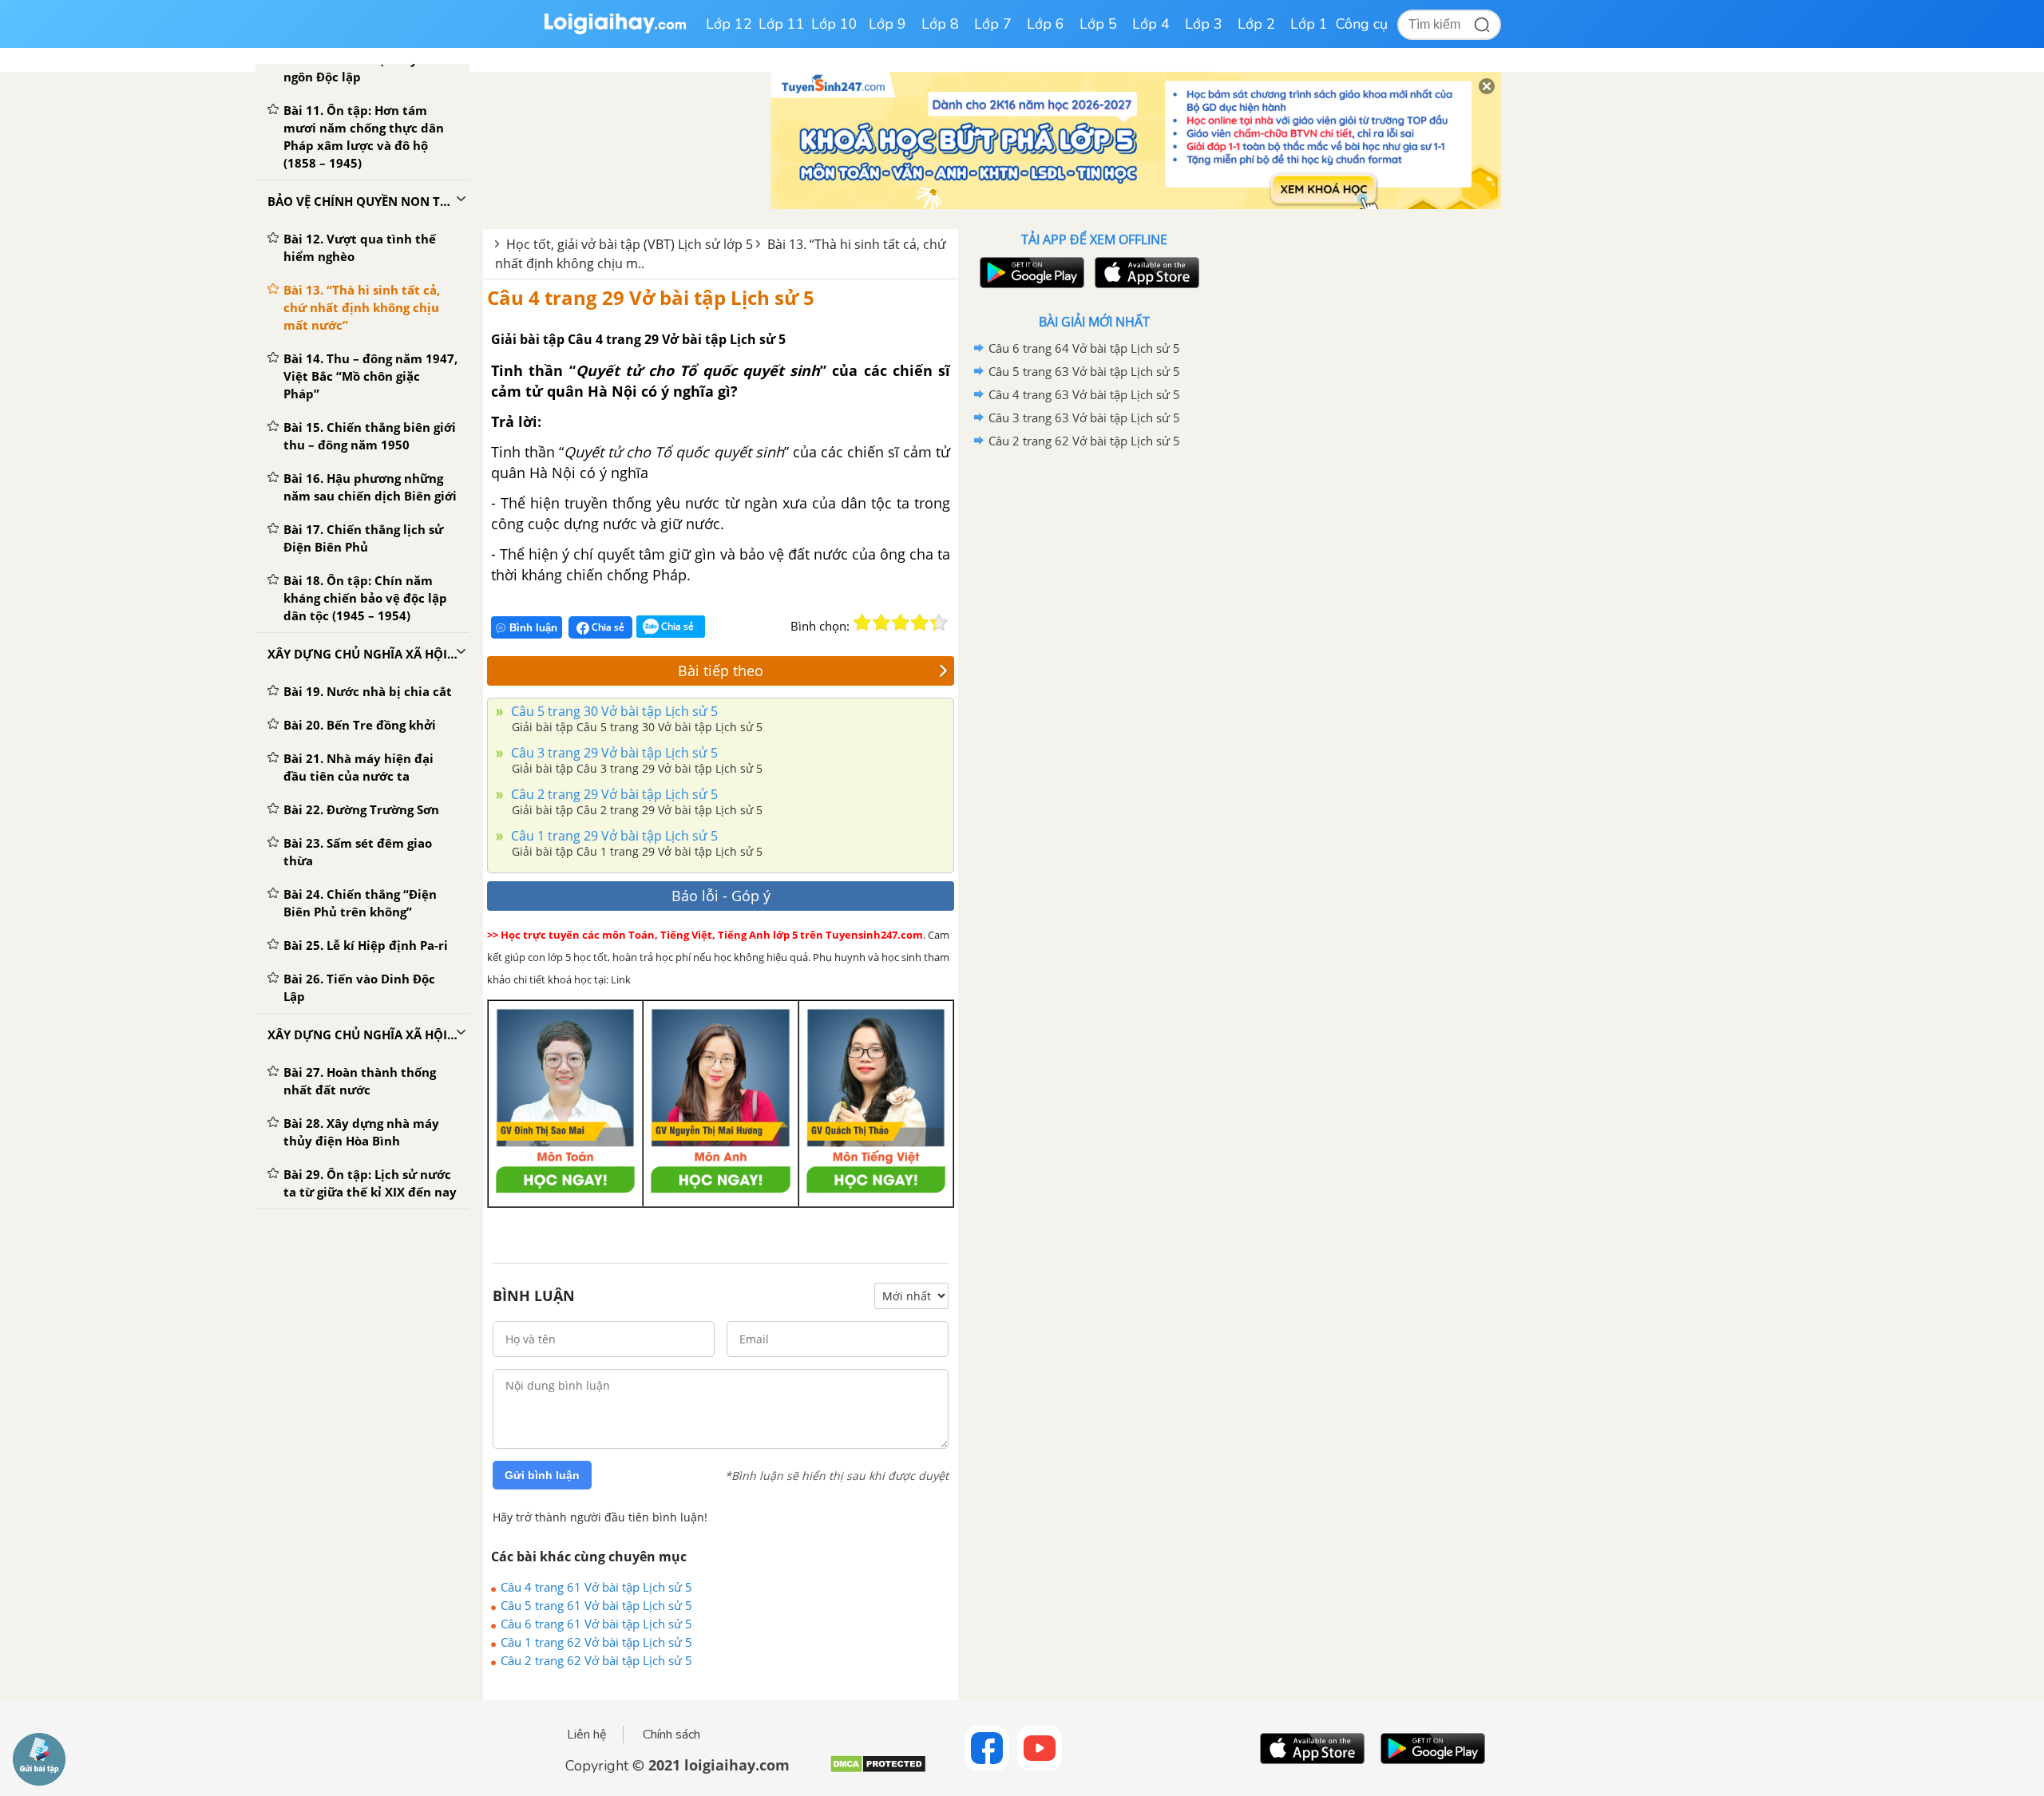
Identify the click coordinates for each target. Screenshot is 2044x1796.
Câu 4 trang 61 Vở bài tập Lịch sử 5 (596, 1587)
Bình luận (533, 628)
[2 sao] (881, 623)
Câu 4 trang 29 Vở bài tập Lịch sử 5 (651, 297)
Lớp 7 (993, 24)
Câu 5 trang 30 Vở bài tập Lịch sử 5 (613, 711)
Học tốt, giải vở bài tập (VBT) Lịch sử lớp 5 (630, 244)
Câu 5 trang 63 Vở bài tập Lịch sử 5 (1084, 371)
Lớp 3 (1204, 24)
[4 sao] (920, 623)
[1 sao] (862, 623)
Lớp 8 (940, 24)
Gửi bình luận (542, 1475)
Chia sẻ (607, 627)
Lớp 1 (1309, 24)
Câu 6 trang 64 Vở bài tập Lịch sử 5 (1084, 348)
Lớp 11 (782, 24)
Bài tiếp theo (721, 671)
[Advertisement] (1094, 706)
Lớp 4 (1151, 24)
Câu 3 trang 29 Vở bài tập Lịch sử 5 (613, 753)
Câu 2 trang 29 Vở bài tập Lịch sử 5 (613, 794)
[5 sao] (939, 623)
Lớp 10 (834, 24)
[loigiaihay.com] (615, 31)
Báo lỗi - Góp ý (721, 896)
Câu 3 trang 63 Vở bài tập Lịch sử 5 (1084, 417)
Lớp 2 (1256, 24)
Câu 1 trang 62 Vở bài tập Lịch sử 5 (596, 1642)
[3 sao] (901, 623)
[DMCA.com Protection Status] (878, 1770)
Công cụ (1362, 24)
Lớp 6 (1046, 24)
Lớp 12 (729, 24)
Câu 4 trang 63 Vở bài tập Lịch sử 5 (1084, 394)
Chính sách (671, 1735)
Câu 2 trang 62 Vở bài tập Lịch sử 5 (596, 1660)
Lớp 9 (887, 24)
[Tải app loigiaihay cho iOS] (1145, 273)
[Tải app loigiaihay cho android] (1030, 273)
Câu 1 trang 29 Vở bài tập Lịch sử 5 (613, 836)
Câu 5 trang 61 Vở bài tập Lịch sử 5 (596, 1605)
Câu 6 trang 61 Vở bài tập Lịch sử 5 (596, 1624)
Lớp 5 (1098, 24)
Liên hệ (587, 1735)
